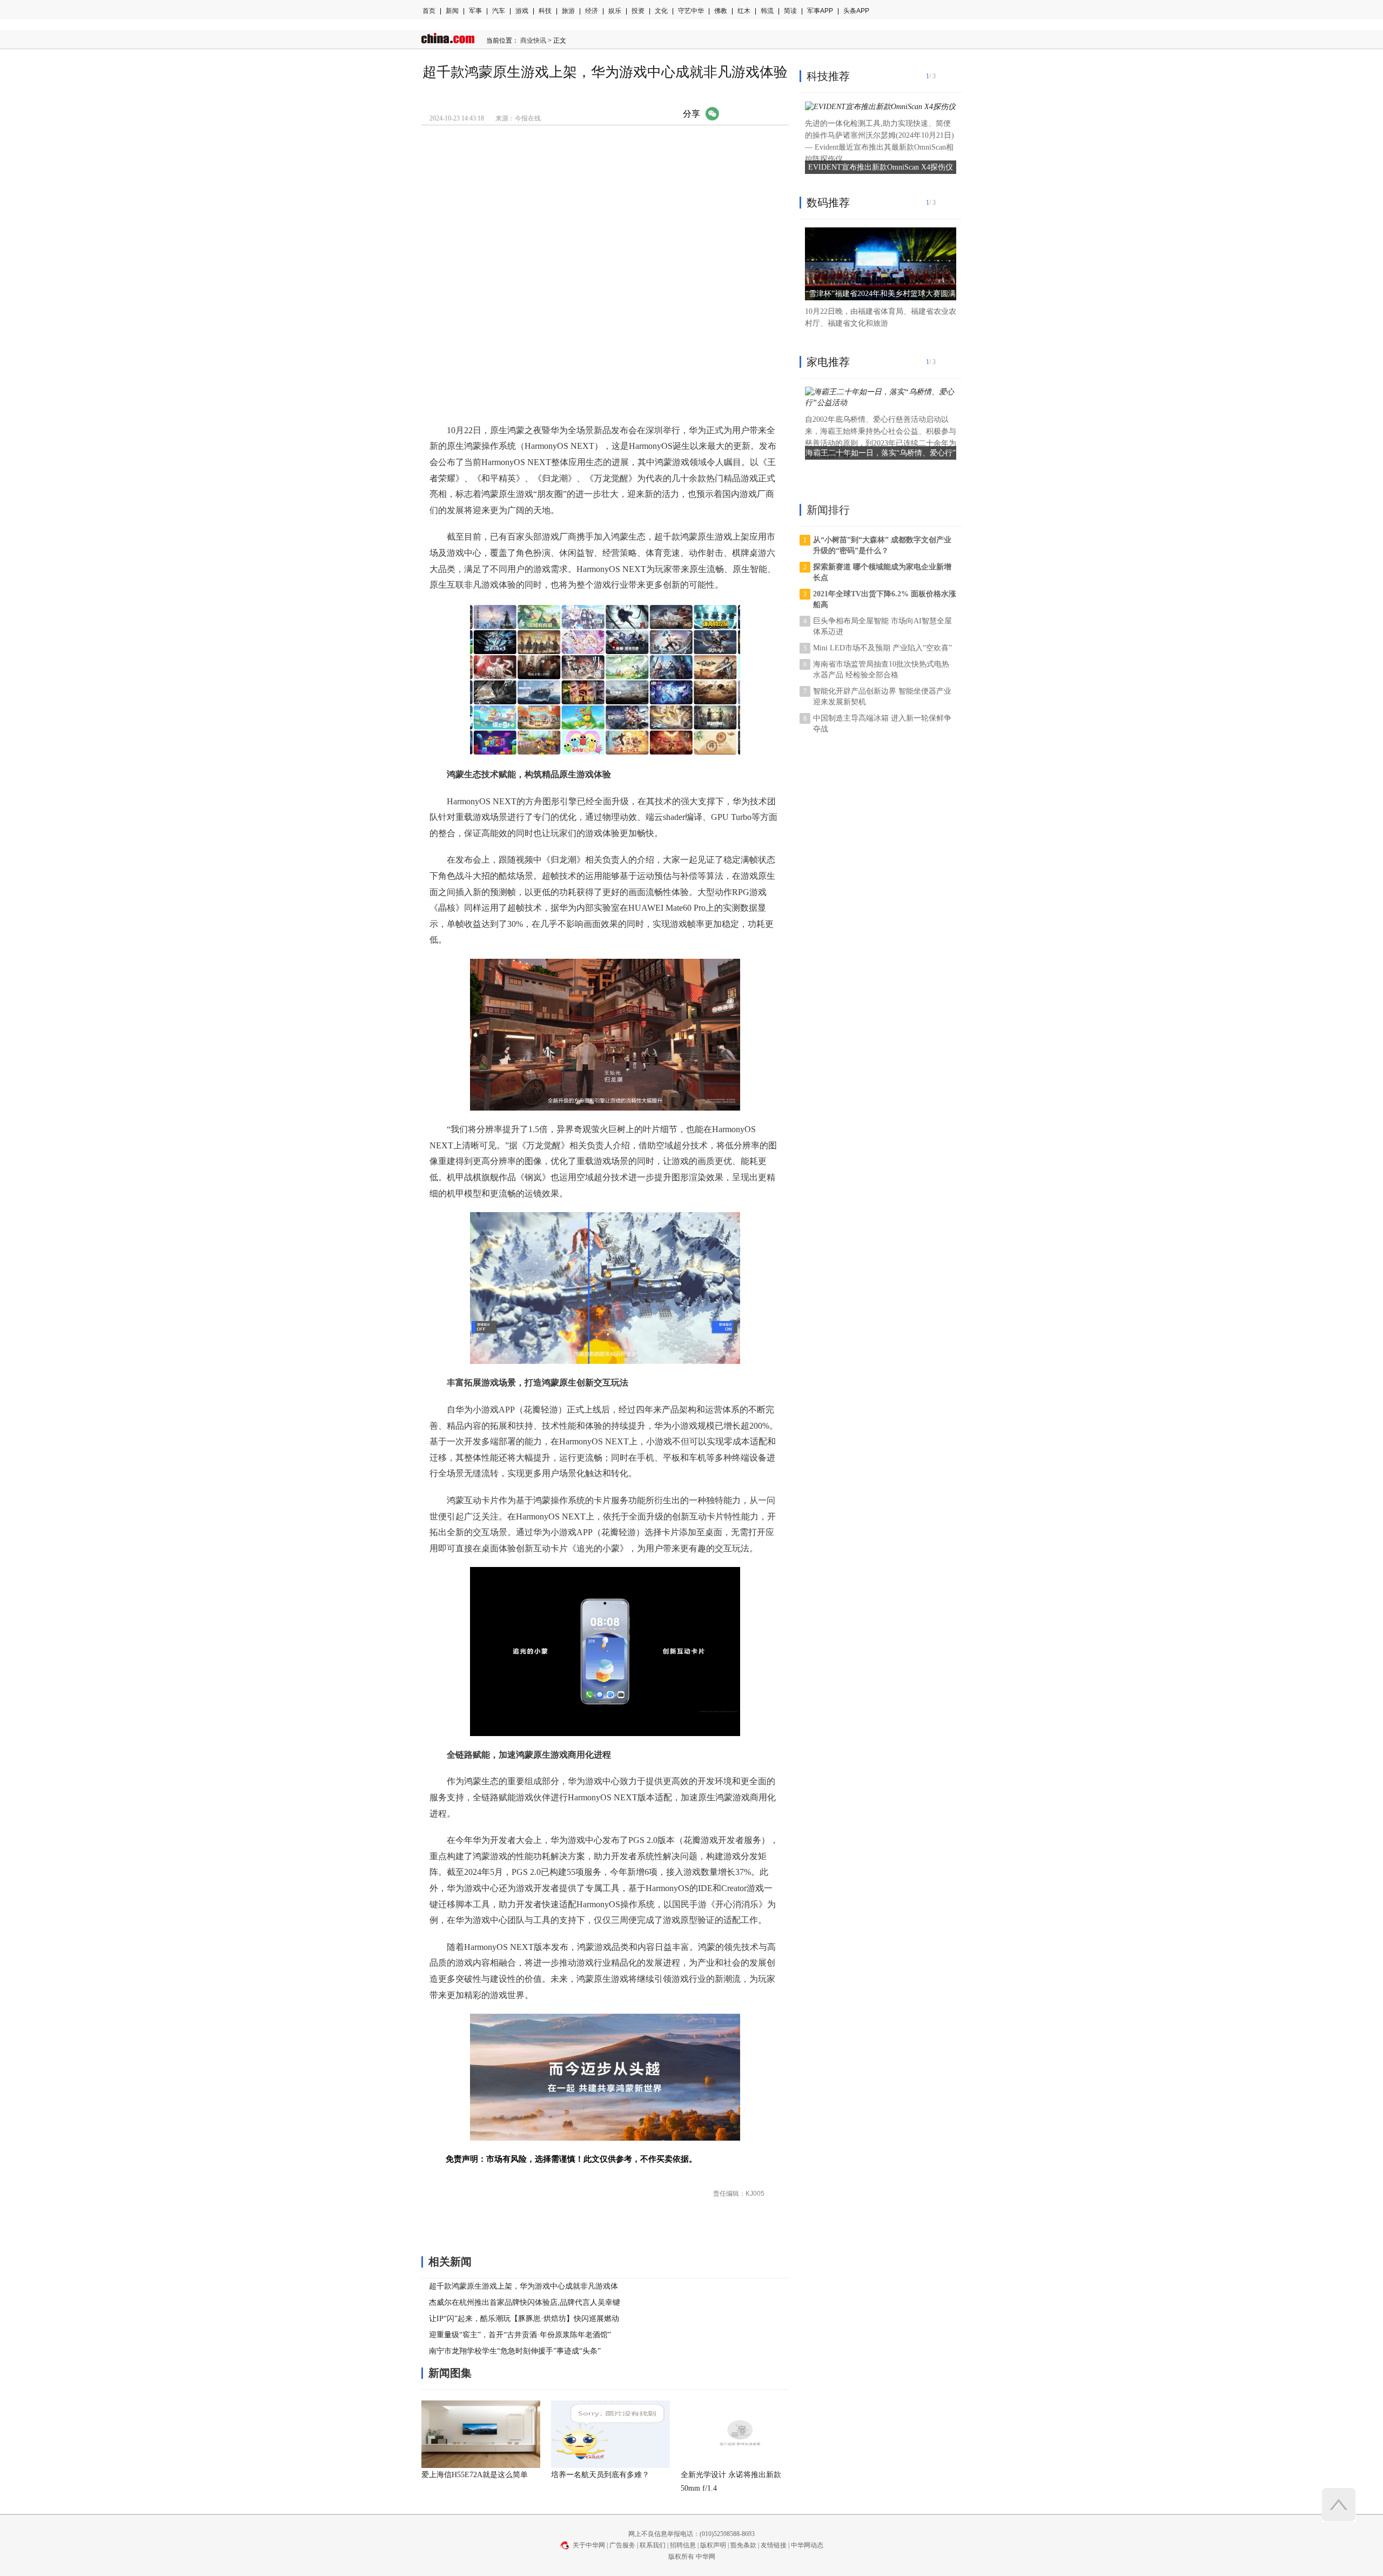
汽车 (499, 11)
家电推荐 (828, 362)
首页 (429, 11)
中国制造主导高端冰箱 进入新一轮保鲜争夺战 (882, 724)
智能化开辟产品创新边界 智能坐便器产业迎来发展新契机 (882, 697)
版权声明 (713, 2545)
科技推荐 (828, 76)
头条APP (856, 11)
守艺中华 (691, 11)
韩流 (767, 11)
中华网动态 (807, 2545)
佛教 (721, 11)
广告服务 (622, 2545)
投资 (638, 11)
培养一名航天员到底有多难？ (600, 2475)
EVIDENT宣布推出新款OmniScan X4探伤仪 (881, 167)
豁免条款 (743, 2545)
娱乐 (615, 11)
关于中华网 (589, 2545)
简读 (790, 11)
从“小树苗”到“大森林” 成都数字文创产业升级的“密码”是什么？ (882, 545)
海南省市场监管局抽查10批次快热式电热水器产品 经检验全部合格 (881, 670)
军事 (475, 11)
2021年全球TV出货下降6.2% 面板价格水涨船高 (885, 599)
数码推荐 (828, 203)
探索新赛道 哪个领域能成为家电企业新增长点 (882, 572)
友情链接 (774, 2545)
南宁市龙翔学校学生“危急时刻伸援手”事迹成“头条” (515, 2351)
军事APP (820, 11)
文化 (661, 11)
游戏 (522, 11)
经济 (592, 11)
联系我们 (653, 2545)
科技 (545, 11)
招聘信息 (683, 2545)
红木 (744, 11)
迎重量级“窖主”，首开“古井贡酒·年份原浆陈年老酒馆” (520, 2335)
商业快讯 (533, 41)
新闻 (452, 11)
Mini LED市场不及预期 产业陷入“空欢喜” (882, 648)
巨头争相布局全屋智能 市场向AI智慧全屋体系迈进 (882, 626)
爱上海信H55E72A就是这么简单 (475, 2475)
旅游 (568, 11)
